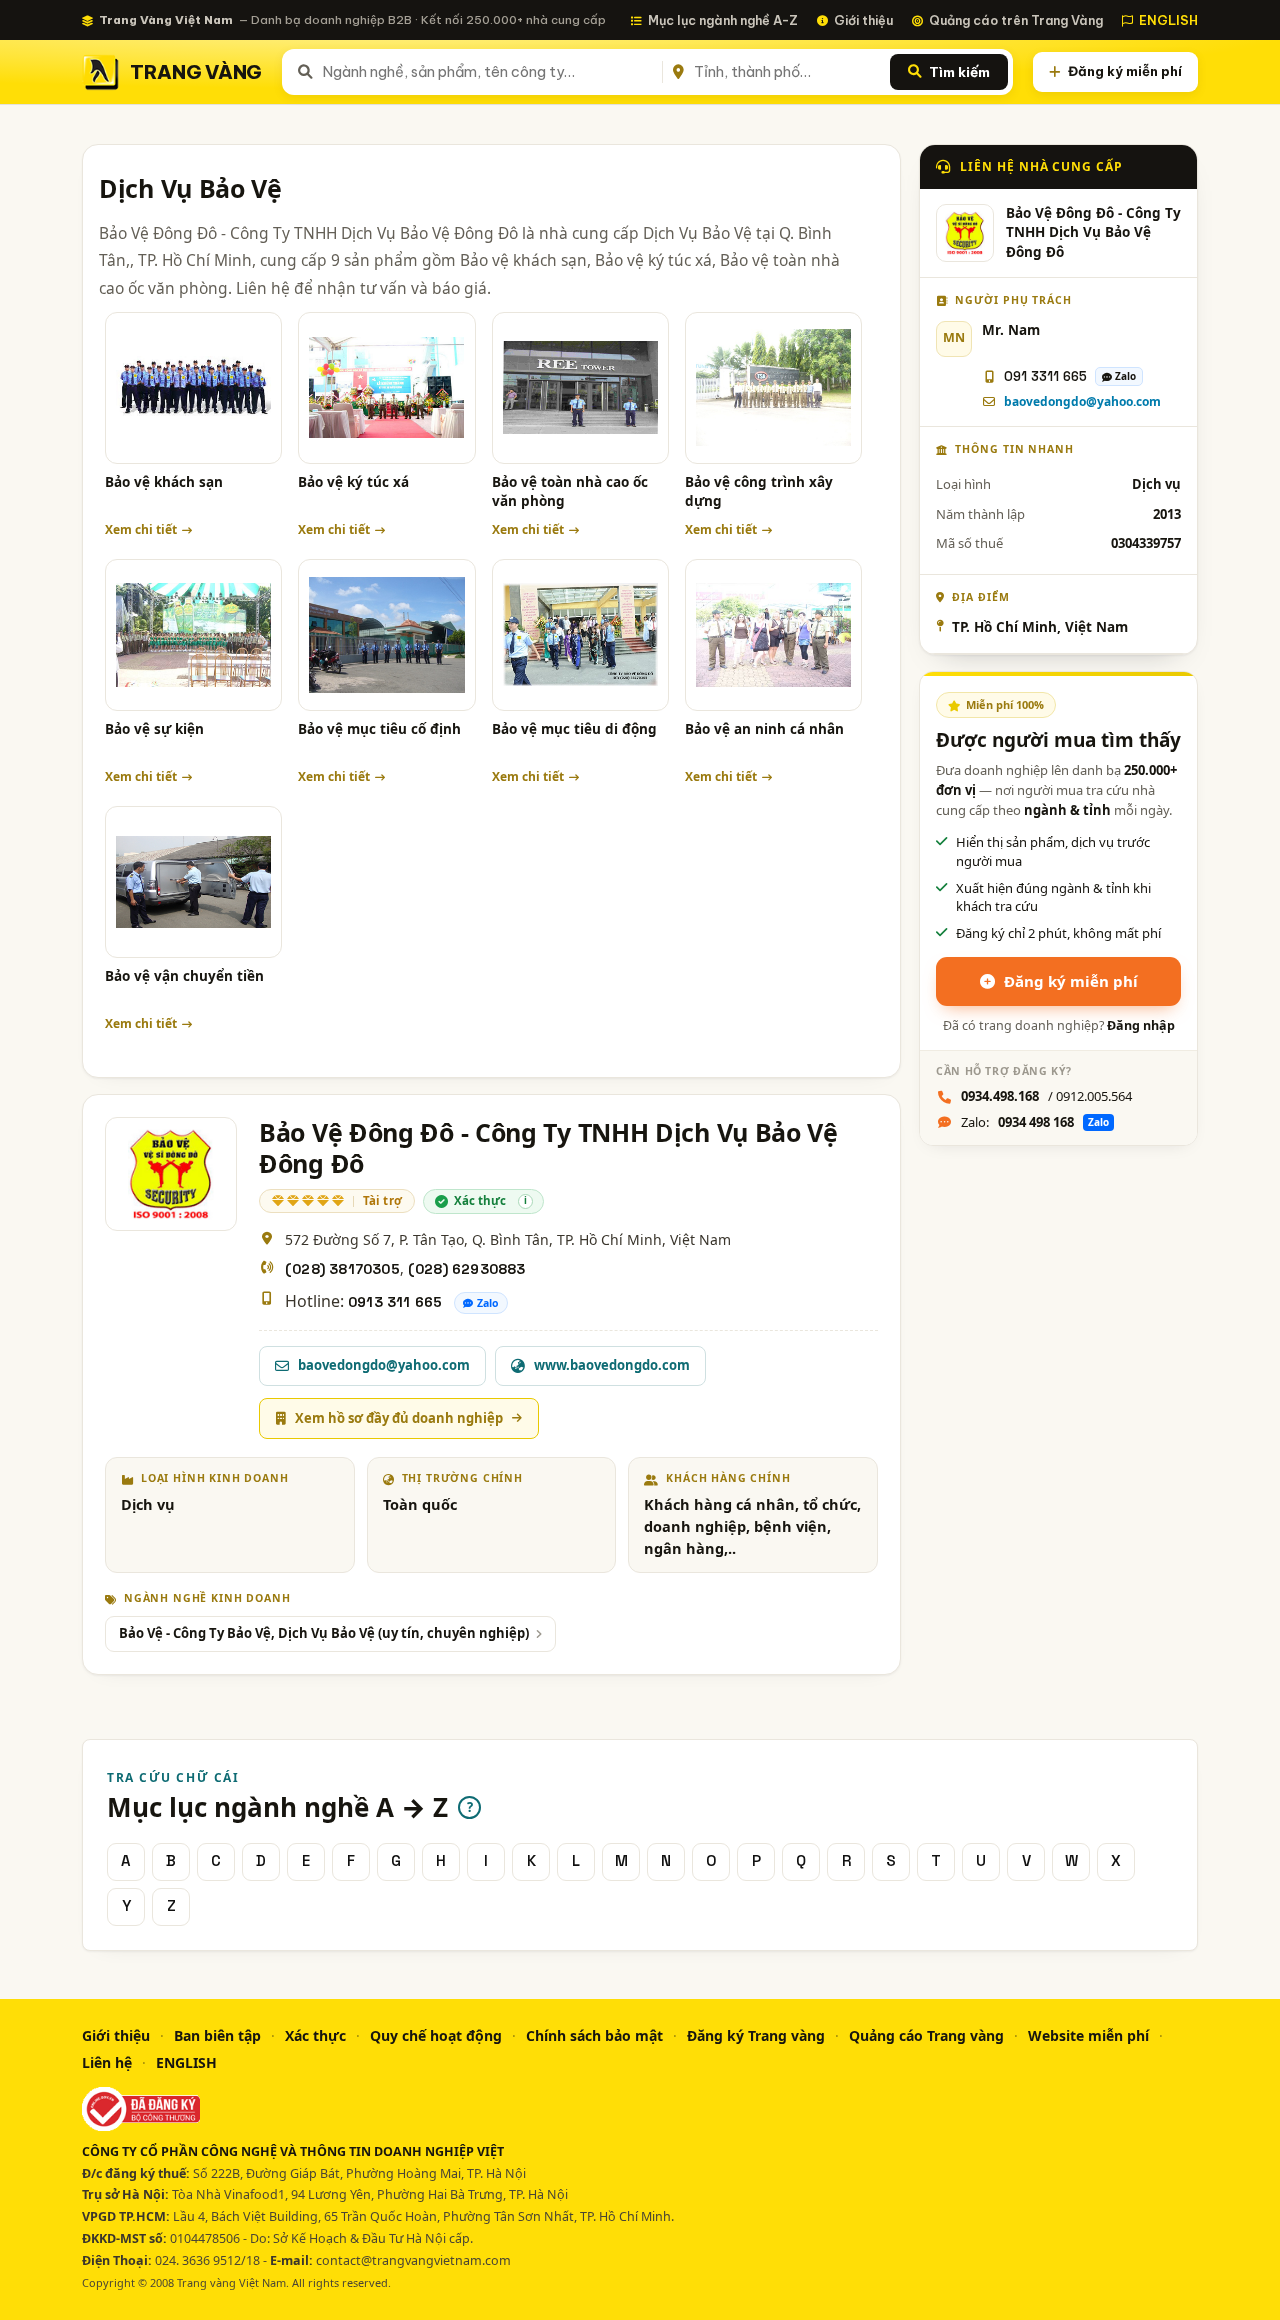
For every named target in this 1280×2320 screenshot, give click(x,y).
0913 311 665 (395, 1302)
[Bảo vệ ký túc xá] (386, 388)
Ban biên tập (217, 2035)
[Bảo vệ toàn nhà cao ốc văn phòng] (580, 388)
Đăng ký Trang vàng (756, 2035)
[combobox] (488, 72)
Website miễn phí (1088, 2035)
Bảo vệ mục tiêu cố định (379, 729)
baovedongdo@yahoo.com (1082, 401)
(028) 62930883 (467, 1269)
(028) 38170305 (342, 1269)
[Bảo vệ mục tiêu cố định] (386, 635)
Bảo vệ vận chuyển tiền (184, 976)
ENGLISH (1168, 20)
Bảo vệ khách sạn (164, 482)
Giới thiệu (863, 20)
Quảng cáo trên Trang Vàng (1016, 20)
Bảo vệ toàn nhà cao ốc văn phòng (570, 492)
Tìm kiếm (959, 72)
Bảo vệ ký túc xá (353, 482)
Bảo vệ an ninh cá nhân (764, 729)
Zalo (488, 1303)
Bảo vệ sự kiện (154, 729)
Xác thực (315, 2035)
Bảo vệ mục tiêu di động (574, 729)
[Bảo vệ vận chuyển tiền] (193, 882)
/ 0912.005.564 (1046, 1096)
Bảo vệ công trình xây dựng (759, 492)
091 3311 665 (1045, 376)
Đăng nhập (1141, 1025)
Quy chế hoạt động (436, 2035)
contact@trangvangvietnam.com (413, 2260)
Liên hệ (107, 2062)
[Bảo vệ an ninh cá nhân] (773, 635)
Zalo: (1035, 1122)
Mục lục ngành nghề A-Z (723, 20)
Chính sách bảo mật (594, 2035)
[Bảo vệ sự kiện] (193, 635)
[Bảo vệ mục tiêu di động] (580, 635)
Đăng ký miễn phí (1125, 71)
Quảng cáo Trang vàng (926, 2035)
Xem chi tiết (141, 529)
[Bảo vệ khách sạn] (193, 388)
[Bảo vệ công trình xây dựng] (773, 388)
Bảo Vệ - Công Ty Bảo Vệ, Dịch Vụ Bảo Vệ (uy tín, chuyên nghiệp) (324, 1633)
